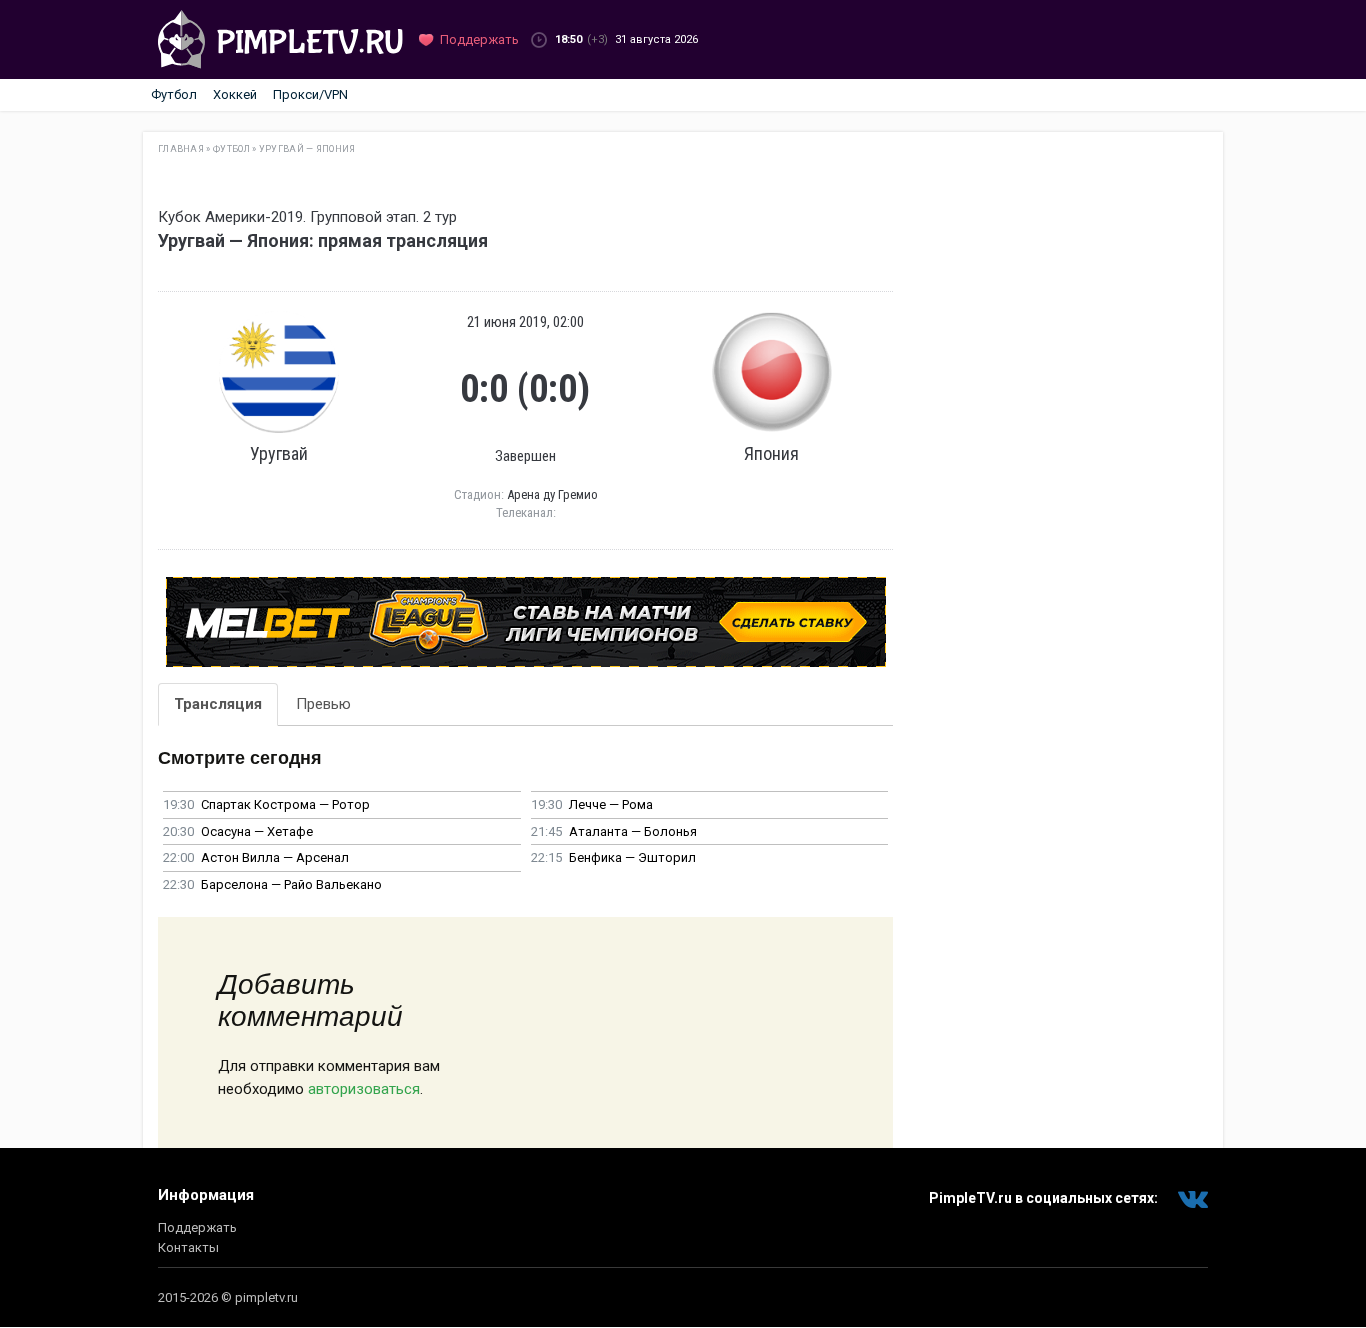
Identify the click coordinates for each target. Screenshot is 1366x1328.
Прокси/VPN (310, 94)
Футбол (174, 94)
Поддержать (197, 1227)
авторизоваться (364, 1089)
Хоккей (235, 94)
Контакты (188, 1247)
